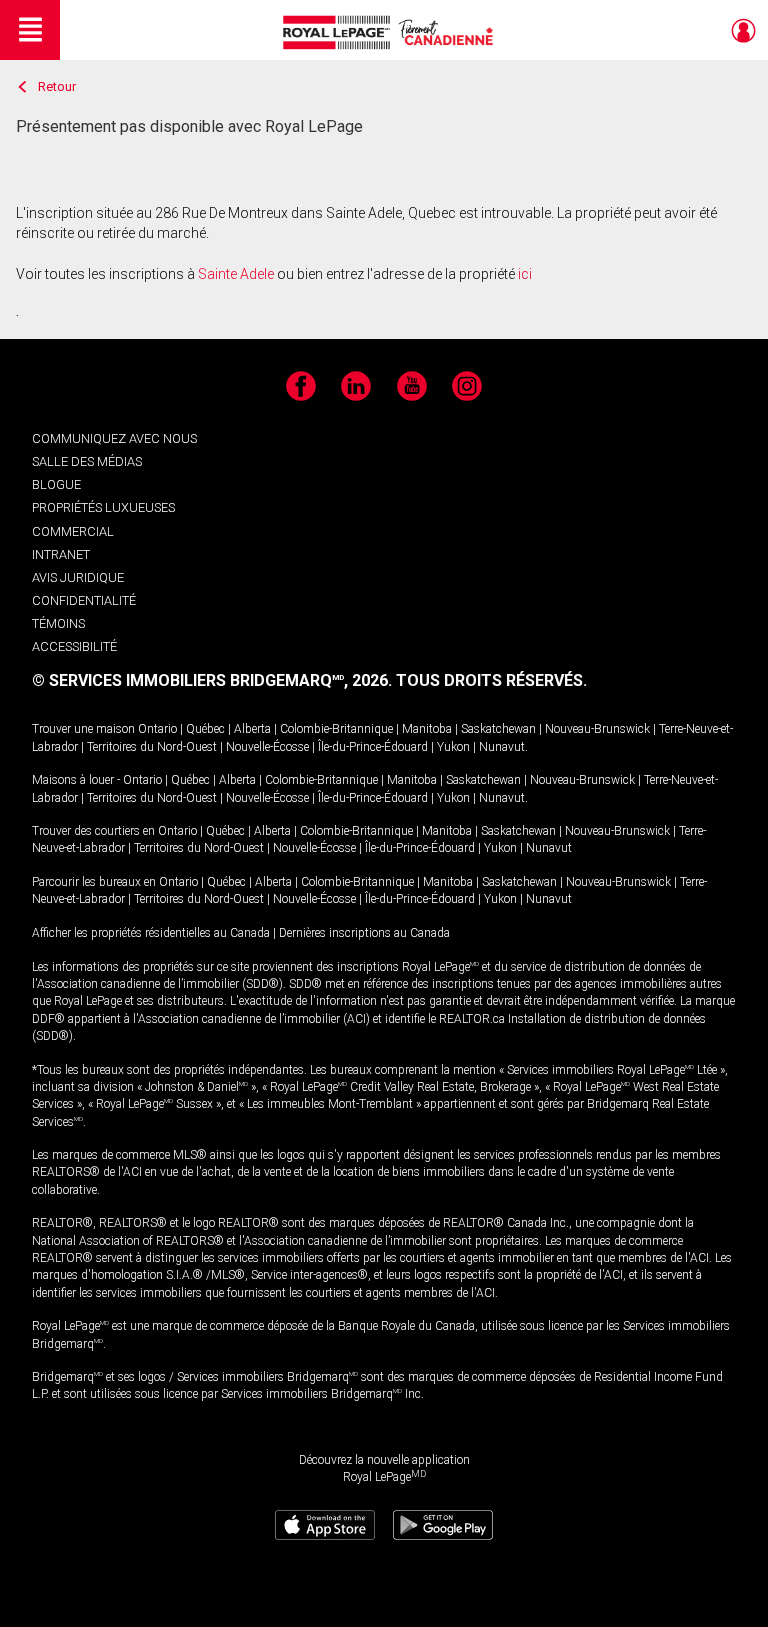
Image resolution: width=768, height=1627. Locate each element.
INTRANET (61, 554)
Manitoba (427, 729)
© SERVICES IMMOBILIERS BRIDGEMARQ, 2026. (212, 680)
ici (525, 274)
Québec (205, 729)
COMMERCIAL (73, 531)
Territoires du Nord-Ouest (152, 747)
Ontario (157, 729)
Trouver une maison (83, 729)
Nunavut (502, 747)
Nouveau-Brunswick (597, 729)
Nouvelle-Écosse (267, 747)
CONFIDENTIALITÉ (84, 600)
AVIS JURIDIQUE (78, 577)
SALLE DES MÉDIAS (87, 461)
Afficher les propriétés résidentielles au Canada (151, 933)
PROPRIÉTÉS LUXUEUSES (103, 507)
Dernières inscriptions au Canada (364, 933)
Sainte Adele (236, 274)
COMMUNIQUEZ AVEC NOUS (114, 438)
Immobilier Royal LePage (391, 32)
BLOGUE (56, 484)
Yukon (453, 747)
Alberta (252, 729)
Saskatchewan (498, 729)
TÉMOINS (58, 623)
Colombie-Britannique (336, 729)
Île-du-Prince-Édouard (373, 747)
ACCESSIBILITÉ (74, 646)
